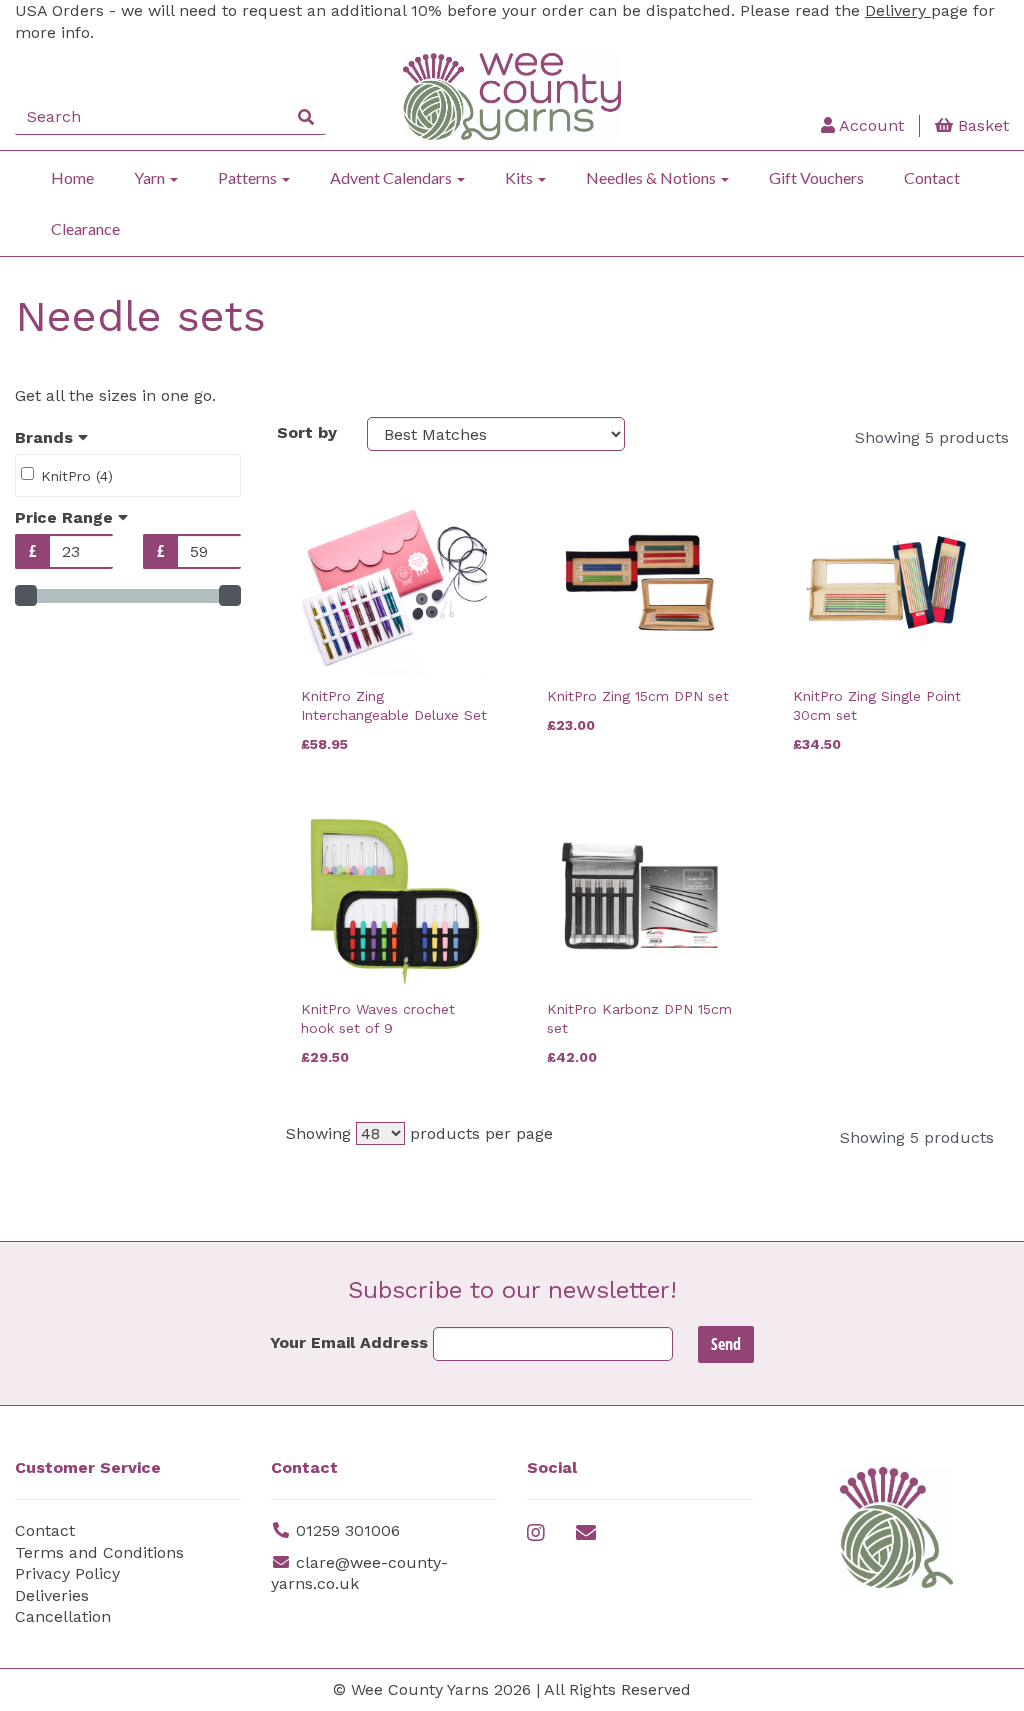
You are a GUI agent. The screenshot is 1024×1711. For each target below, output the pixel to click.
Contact (932, 177)
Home (72, 177)
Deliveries (52, 1595)
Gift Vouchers (816, 177)
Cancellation (63, 1616)
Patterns (249, 177)
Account (869, 125)
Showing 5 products (932, 437)
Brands (46, 437)
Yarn (151, 177)
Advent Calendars (392, 177)
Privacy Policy (67, 1573)
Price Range (66, 517)
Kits (520, 177)
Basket (981, 125)
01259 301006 (348, 1530)
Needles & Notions (652, 177)
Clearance (85, 228)
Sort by (307, 432)
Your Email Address (349, 1342)
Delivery (898, 10)
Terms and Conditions (99, 1552)
